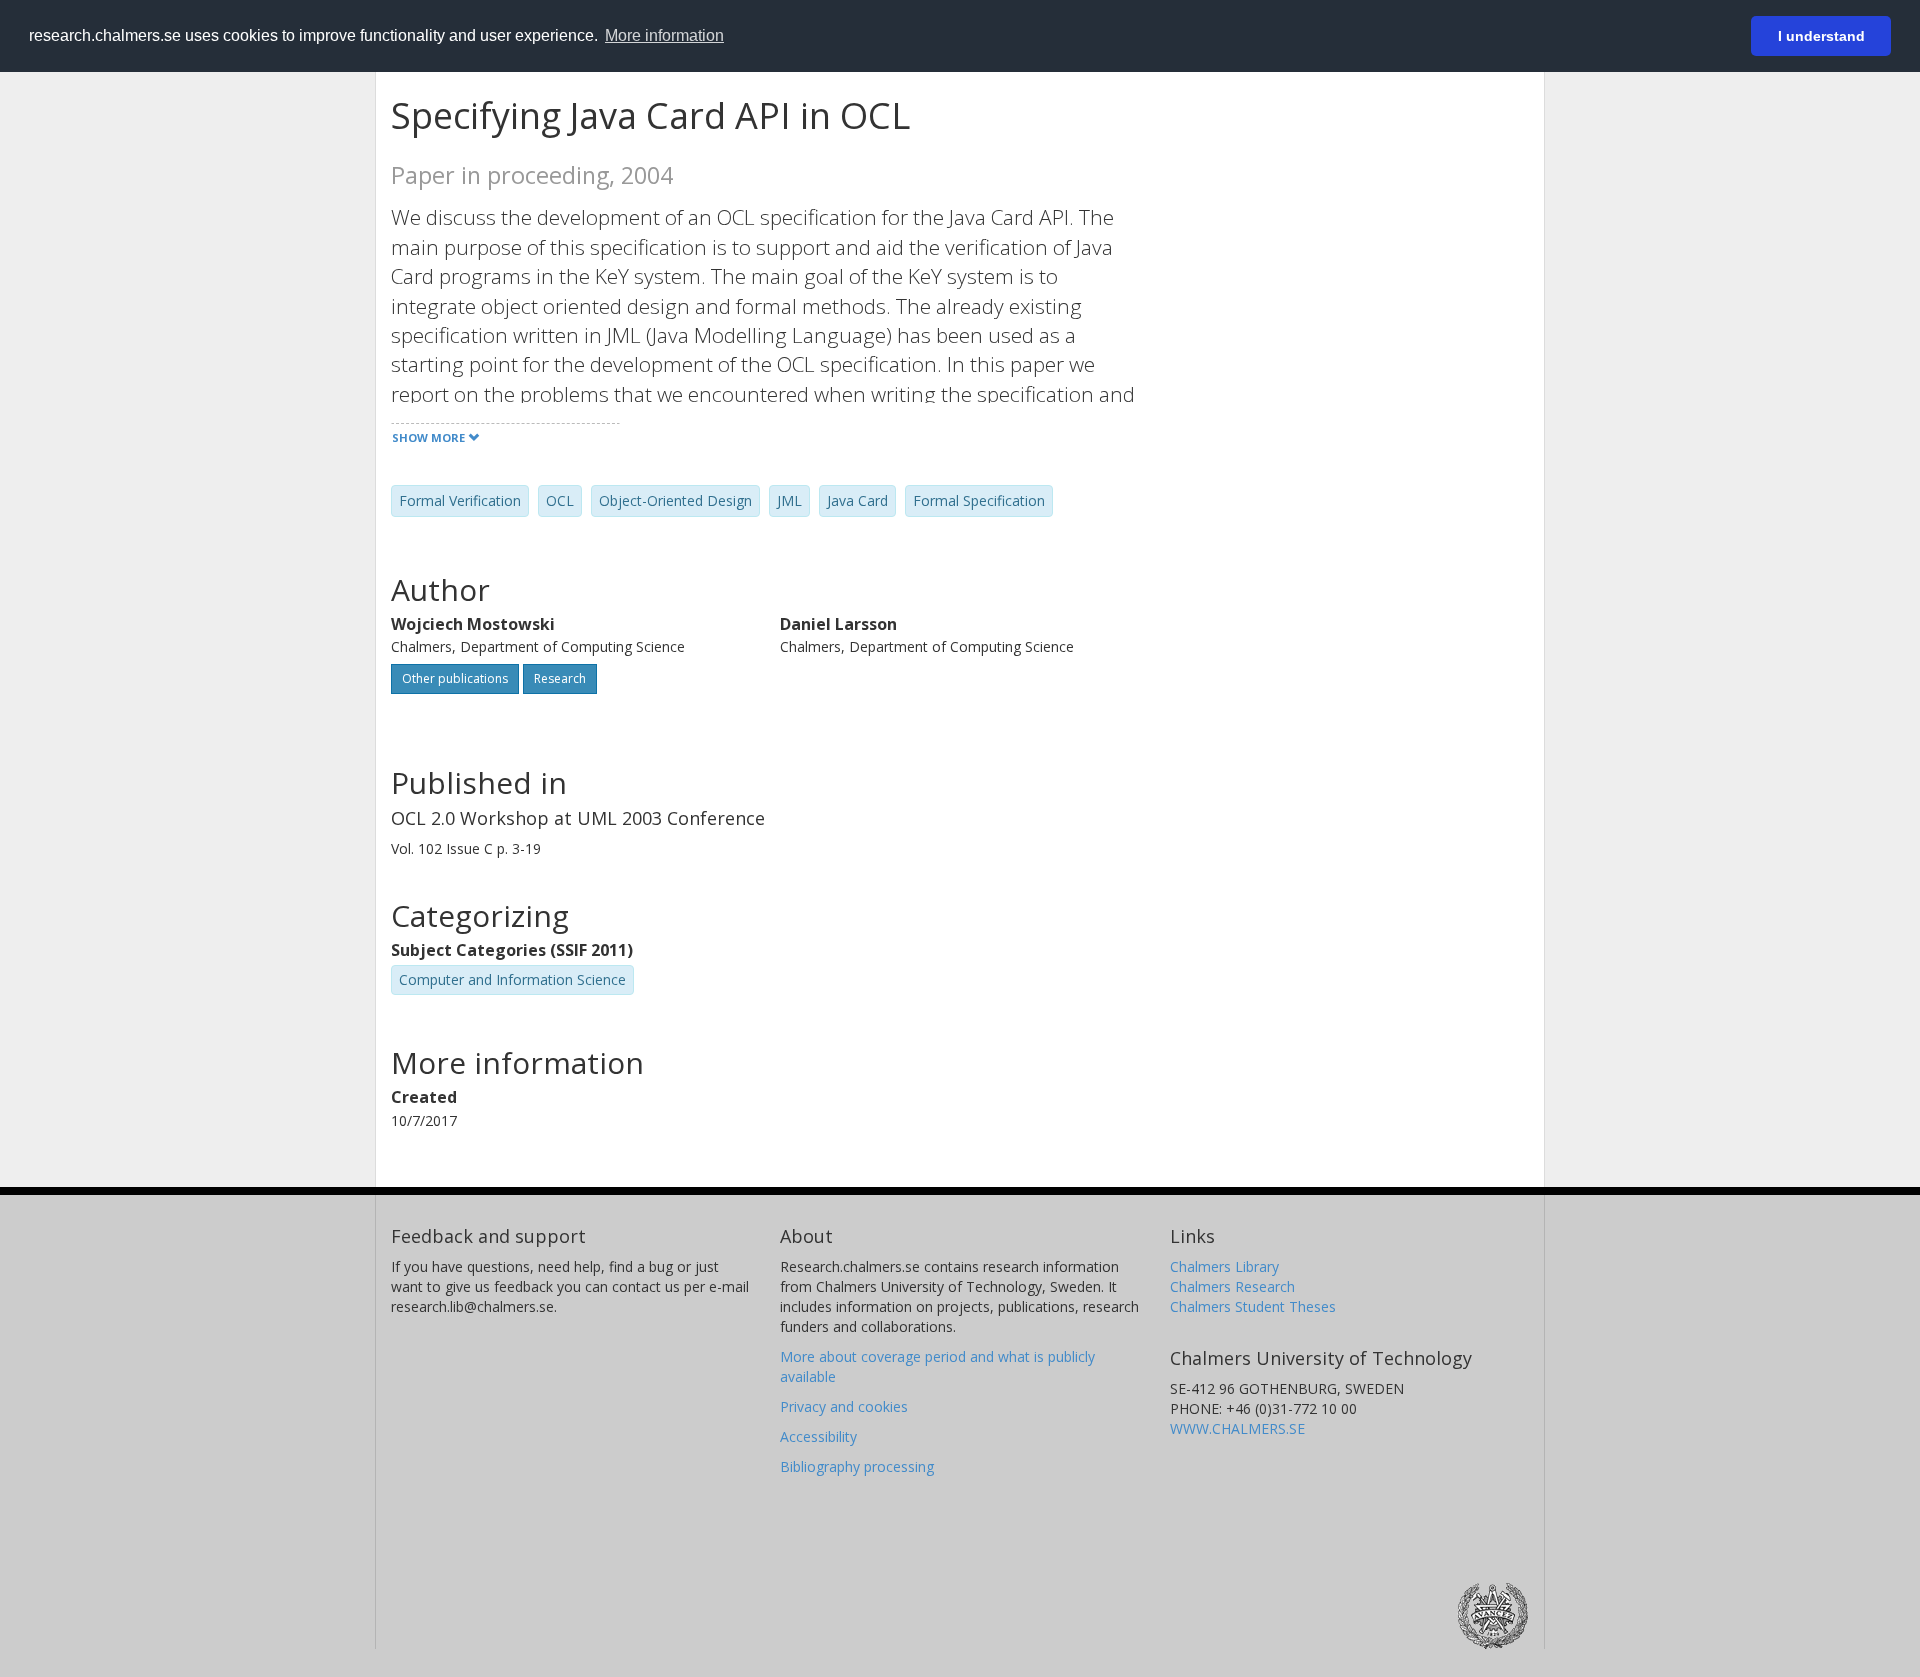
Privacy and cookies (844, 1406)
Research (560, 678)
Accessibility (818, 1436)
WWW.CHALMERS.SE (1237, 1428)
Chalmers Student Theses (1253, 1306)
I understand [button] (1821, 36)
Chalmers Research (1232, 1286)
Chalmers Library (1224, 1266)
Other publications (455, 678)
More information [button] (664, 35)
